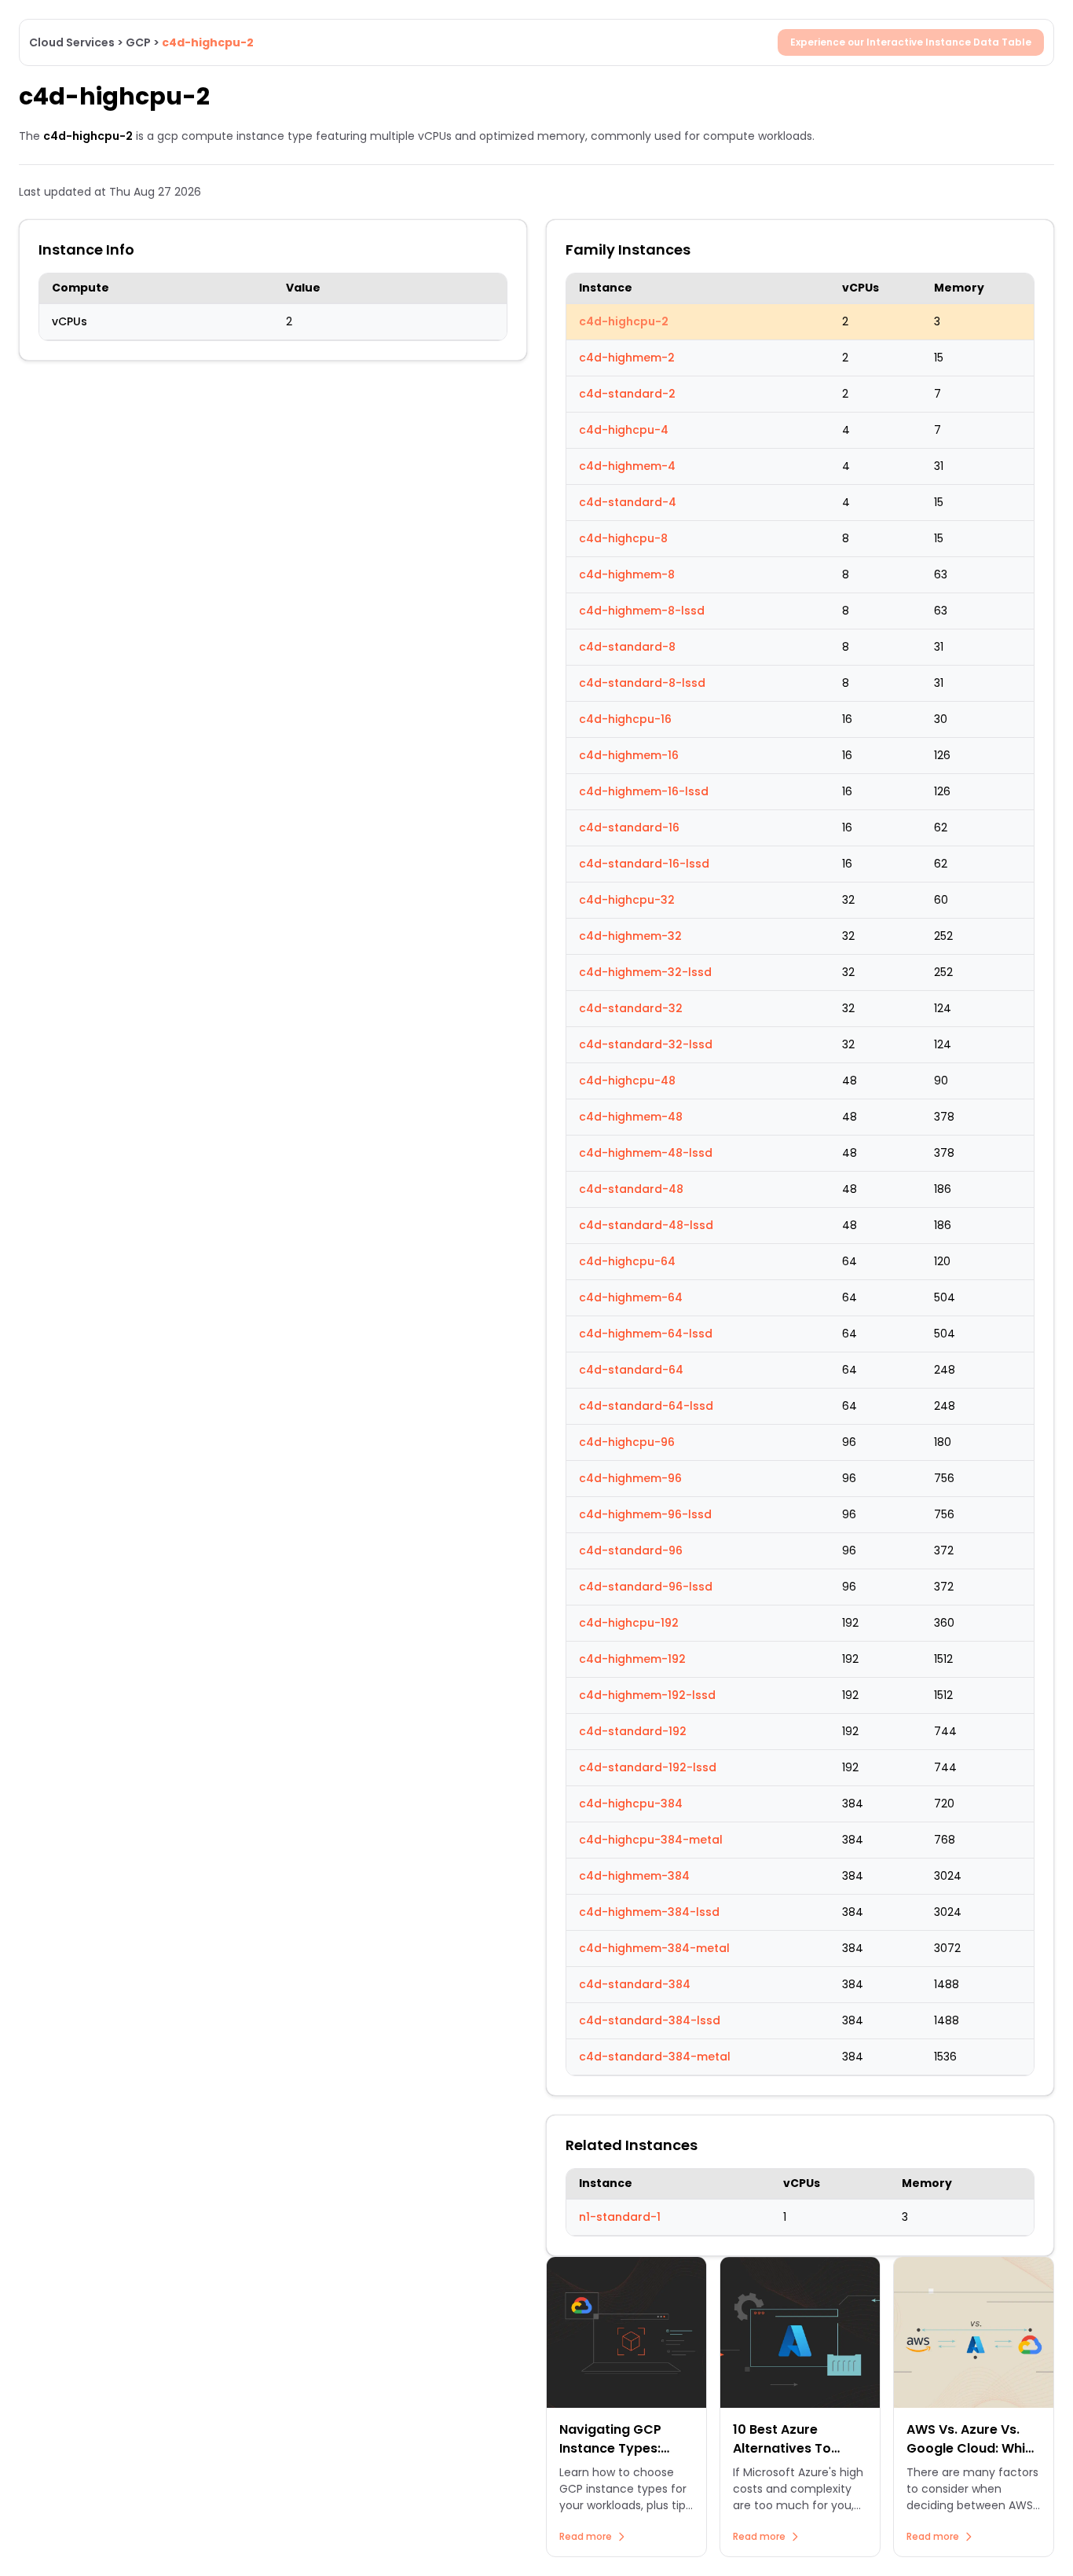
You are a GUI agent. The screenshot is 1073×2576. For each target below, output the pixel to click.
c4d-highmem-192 (632, 1659)
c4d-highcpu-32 (627, 900)
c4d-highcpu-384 (631, 1804)
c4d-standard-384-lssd (650, 2020)
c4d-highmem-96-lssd (645, 1514)
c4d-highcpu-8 (623, 538)
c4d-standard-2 (627, 394)
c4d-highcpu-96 (627, 1442)
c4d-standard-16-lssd (644, 864)
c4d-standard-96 (631, 1550)
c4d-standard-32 (631, 1008)
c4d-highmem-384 (634, 1876)
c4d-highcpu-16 (625, 719)
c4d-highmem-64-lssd (646, 1334)
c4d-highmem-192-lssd (647, 1695)
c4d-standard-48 (631, 1189)
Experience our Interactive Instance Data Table (911, 42)
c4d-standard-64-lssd (646, 1406)
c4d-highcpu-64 (627, 1261)
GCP (138, 42)
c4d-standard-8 (627, 647)
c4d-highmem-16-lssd (644, 791)
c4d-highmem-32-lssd (645, 972)
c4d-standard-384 (635, 1984)
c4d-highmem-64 (631, 1297)
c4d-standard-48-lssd (646, 1225)
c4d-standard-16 (629, 827)
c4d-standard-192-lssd (648, 1767)
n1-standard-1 (620, 2217)
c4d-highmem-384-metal (654, 1948)
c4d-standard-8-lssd (642, 683)
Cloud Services (72, 42)
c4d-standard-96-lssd (646, 1587)
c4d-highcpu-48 (627, 1081)
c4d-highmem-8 (627, 574)
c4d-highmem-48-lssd (646, 1153)
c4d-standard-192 (633, 1731)
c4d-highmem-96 (630, 1478)
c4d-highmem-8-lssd (642, 611)
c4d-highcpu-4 (624, 430)
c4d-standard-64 (631, 1370)
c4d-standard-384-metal (655, 2057)
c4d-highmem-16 (629, 755)
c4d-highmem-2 (627, 358)
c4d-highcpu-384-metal (651, 1840)
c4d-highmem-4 (627, 466)
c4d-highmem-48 (631, 1117)
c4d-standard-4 (628, 502)
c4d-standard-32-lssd (646, 1044)
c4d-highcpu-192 (629, 1623)
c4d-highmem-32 (630, 936)
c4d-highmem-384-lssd (649, 1912)
